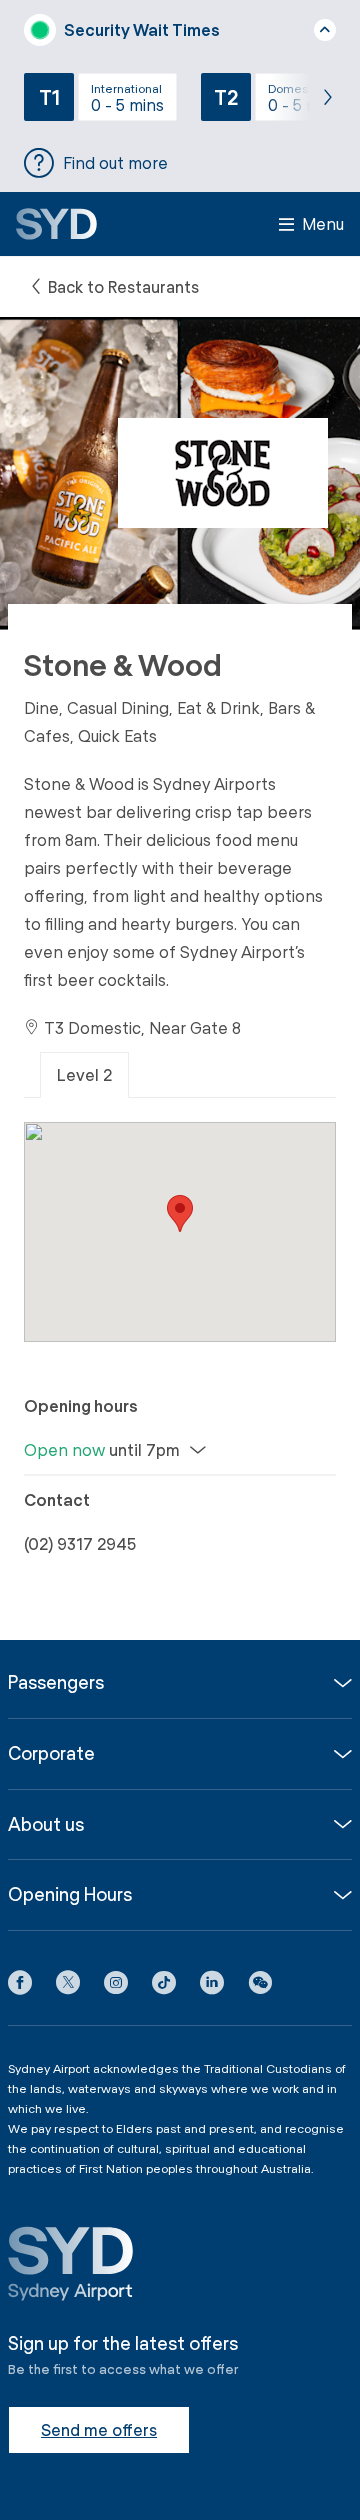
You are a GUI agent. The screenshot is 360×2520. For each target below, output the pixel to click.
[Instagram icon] (116, 1986)
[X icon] (68, 1986)
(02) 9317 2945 (80, 1543)
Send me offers (99, 2429)
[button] (260, 1986)
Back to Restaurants (121, 286)
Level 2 (84, 1074)
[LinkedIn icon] (212, 1986)
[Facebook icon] (20, 1986)
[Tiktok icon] (164, 1986)
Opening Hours (70, 1894)
